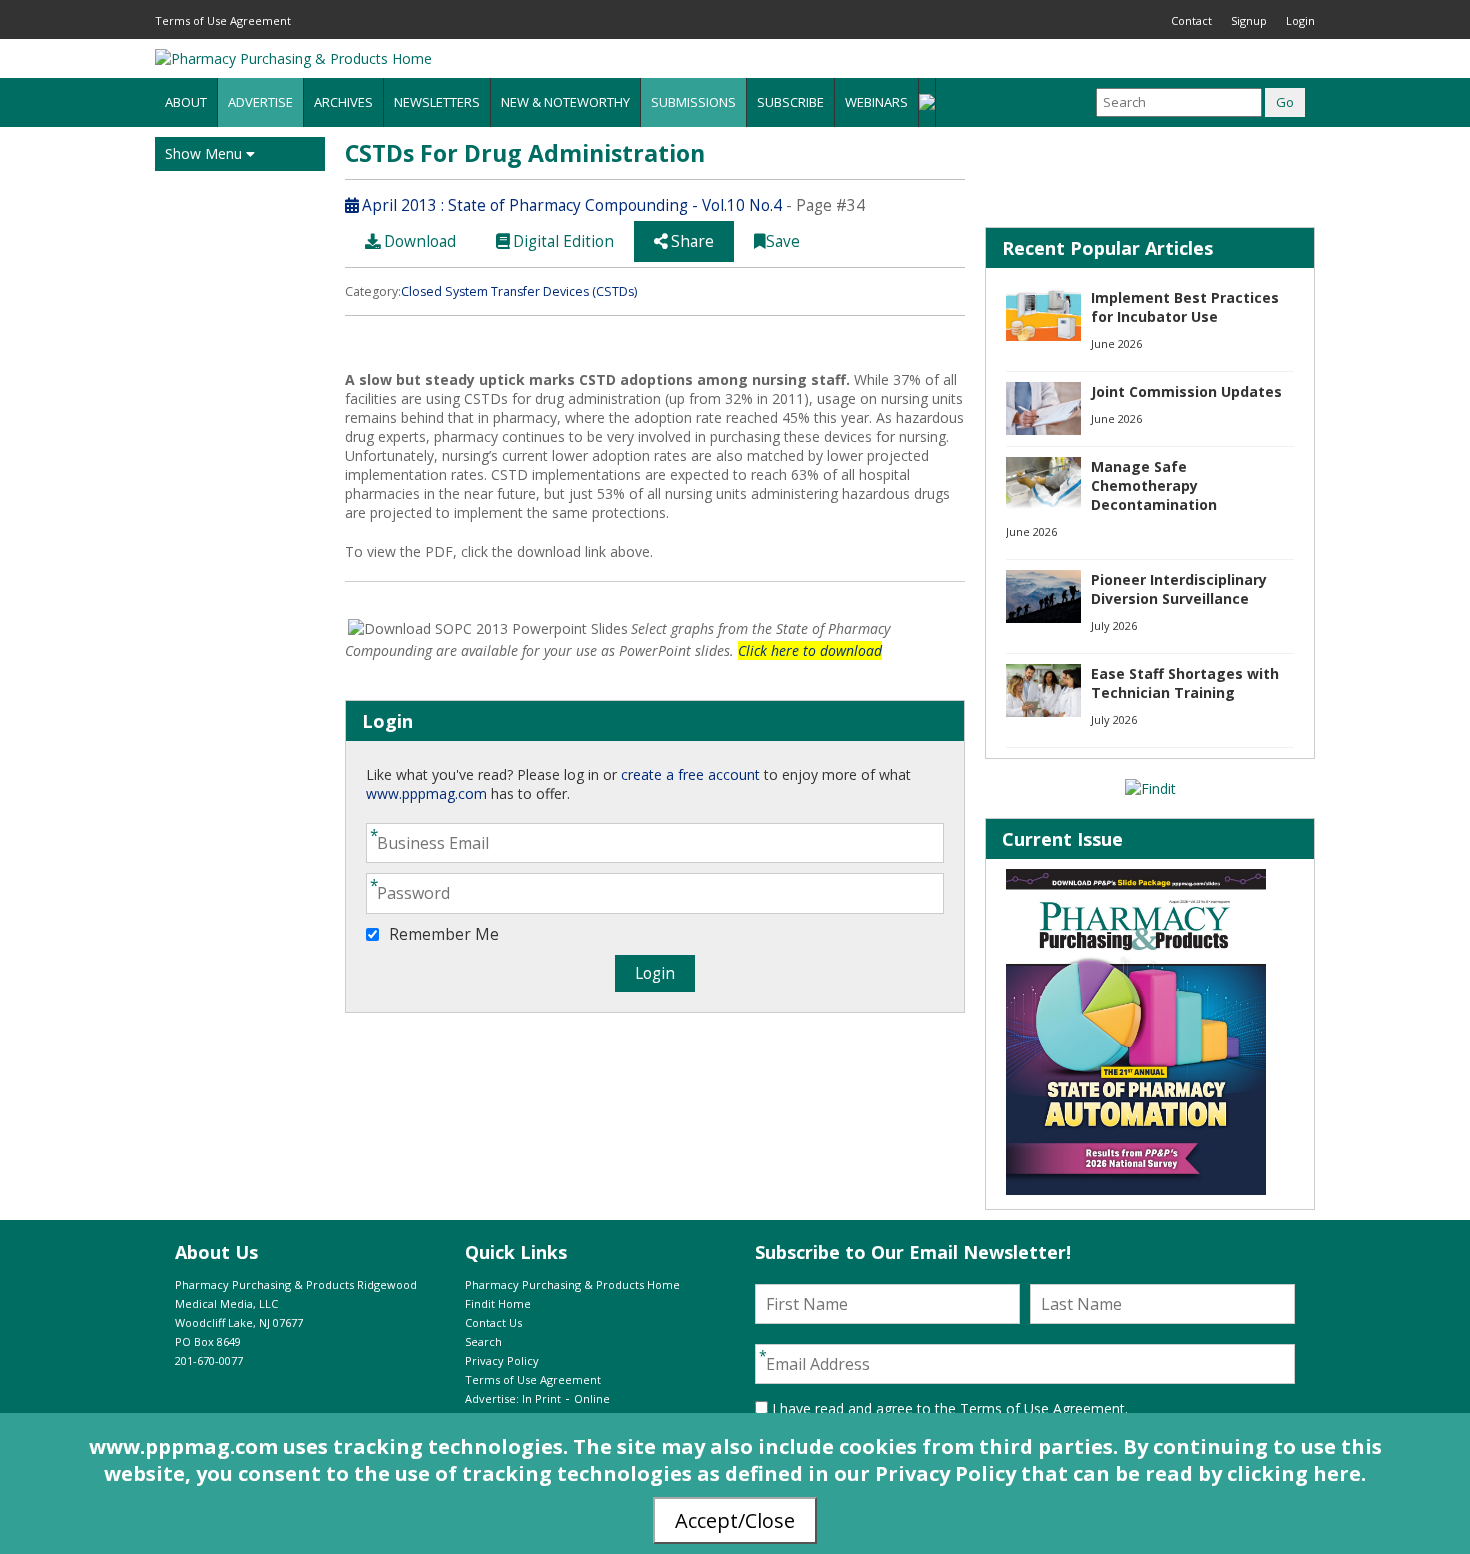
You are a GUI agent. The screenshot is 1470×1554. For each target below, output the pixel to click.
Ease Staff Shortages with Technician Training (1185, 683)
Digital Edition (561, 241)
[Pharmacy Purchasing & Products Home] (293, 58)
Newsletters (437, 102)
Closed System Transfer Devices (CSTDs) (519, 291)
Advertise (260, 102)
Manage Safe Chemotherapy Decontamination (1154, 485)
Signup (1249, 20)
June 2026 (1116, 343)
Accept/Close (735, 1520)
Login (1300, 20)
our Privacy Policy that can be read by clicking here (1097, 1473)
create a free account (690, 774)
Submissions (693, 102)
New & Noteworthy (565, 102)
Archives (343, 102)
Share (690, 241)
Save (783, 241)
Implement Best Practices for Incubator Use (1185, 307)
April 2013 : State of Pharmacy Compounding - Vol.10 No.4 (570, 205)
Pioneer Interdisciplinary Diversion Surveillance (1179, 589)
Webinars (876, 102)
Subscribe (790, 102)
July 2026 (1114, 625)
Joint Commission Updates (1186, 391)
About (186, 102)
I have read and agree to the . (948, 1408)
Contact (1191, 20)
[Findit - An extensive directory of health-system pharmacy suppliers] (1150, 788)
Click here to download (810, 650)
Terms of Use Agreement (223, 20)
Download (418, 241)
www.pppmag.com (426, 793)
